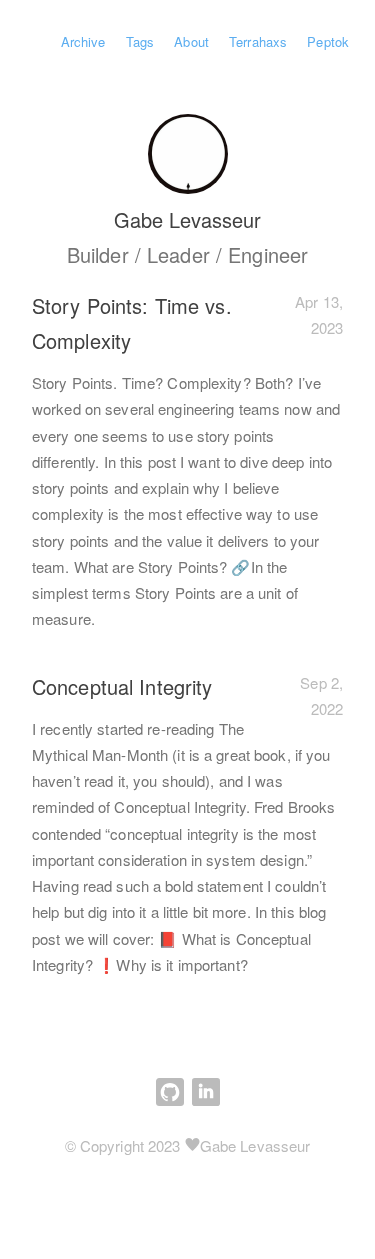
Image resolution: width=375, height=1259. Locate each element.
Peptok (328, 41)
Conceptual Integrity (122, 686)
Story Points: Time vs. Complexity (132, 323)
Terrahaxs (258, 41)
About (191, 41)
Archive (83, 41)
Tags (140, 41)
